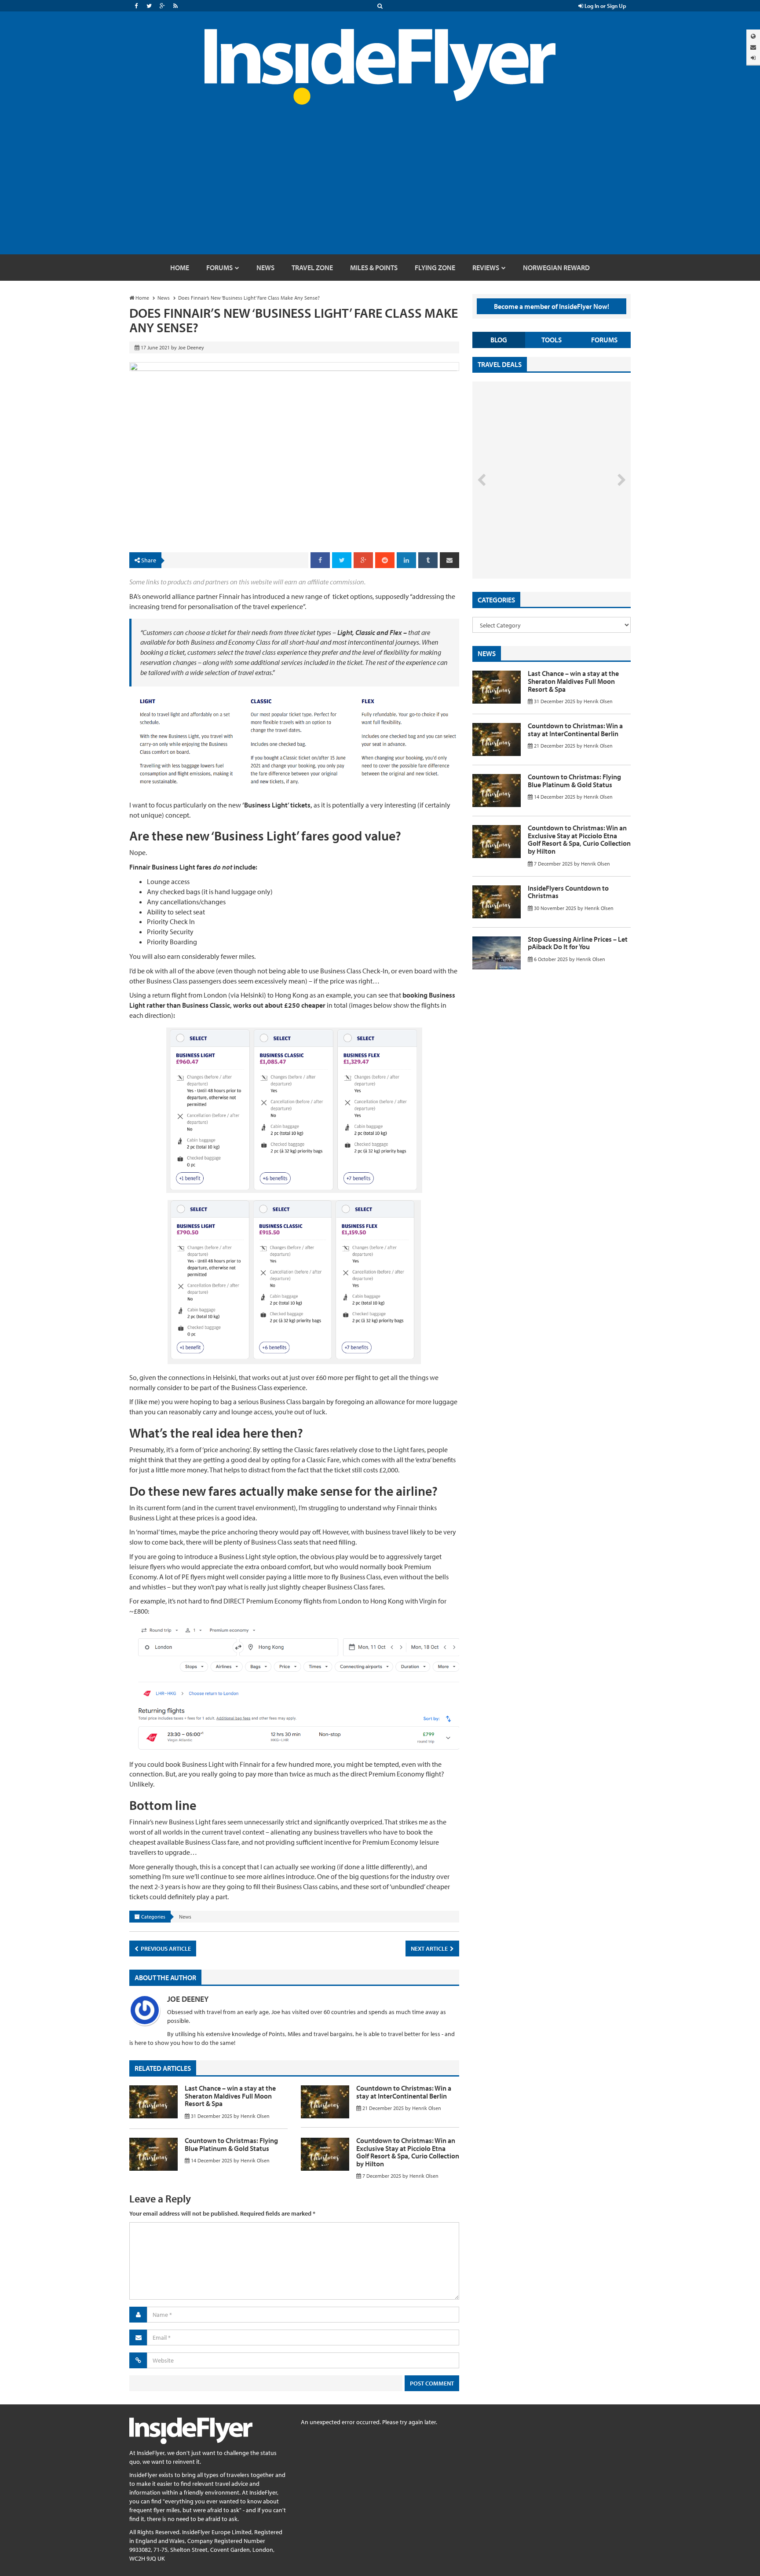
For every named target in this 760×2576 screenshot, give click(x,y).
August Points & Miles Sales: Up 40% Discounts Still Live (532, 546)
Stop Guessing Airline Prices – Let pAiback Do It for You (578, 943)
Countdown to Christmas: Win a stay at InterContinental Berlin (404, 2092)
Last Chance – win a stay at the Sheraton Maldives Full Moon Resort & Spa (230, 2096)
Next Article (430, 1949)
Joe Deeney (188, 1999)
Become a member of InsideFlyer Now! (552, 306)
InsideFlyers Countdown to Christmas (568, 892)
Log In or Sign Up (605, 6)
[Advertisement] (380, 188)
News (185, 1917)
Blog (499, 340)
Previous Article (165, 1949)
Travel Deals (500, 364)
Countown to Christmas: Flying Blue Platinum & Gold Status (231, 2144)
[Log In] (753, 58)
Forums (604, 340)
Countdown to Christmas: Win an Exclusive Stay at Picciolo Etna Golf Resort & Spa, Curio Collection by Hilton (408, 2152)
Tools (552, 340)
